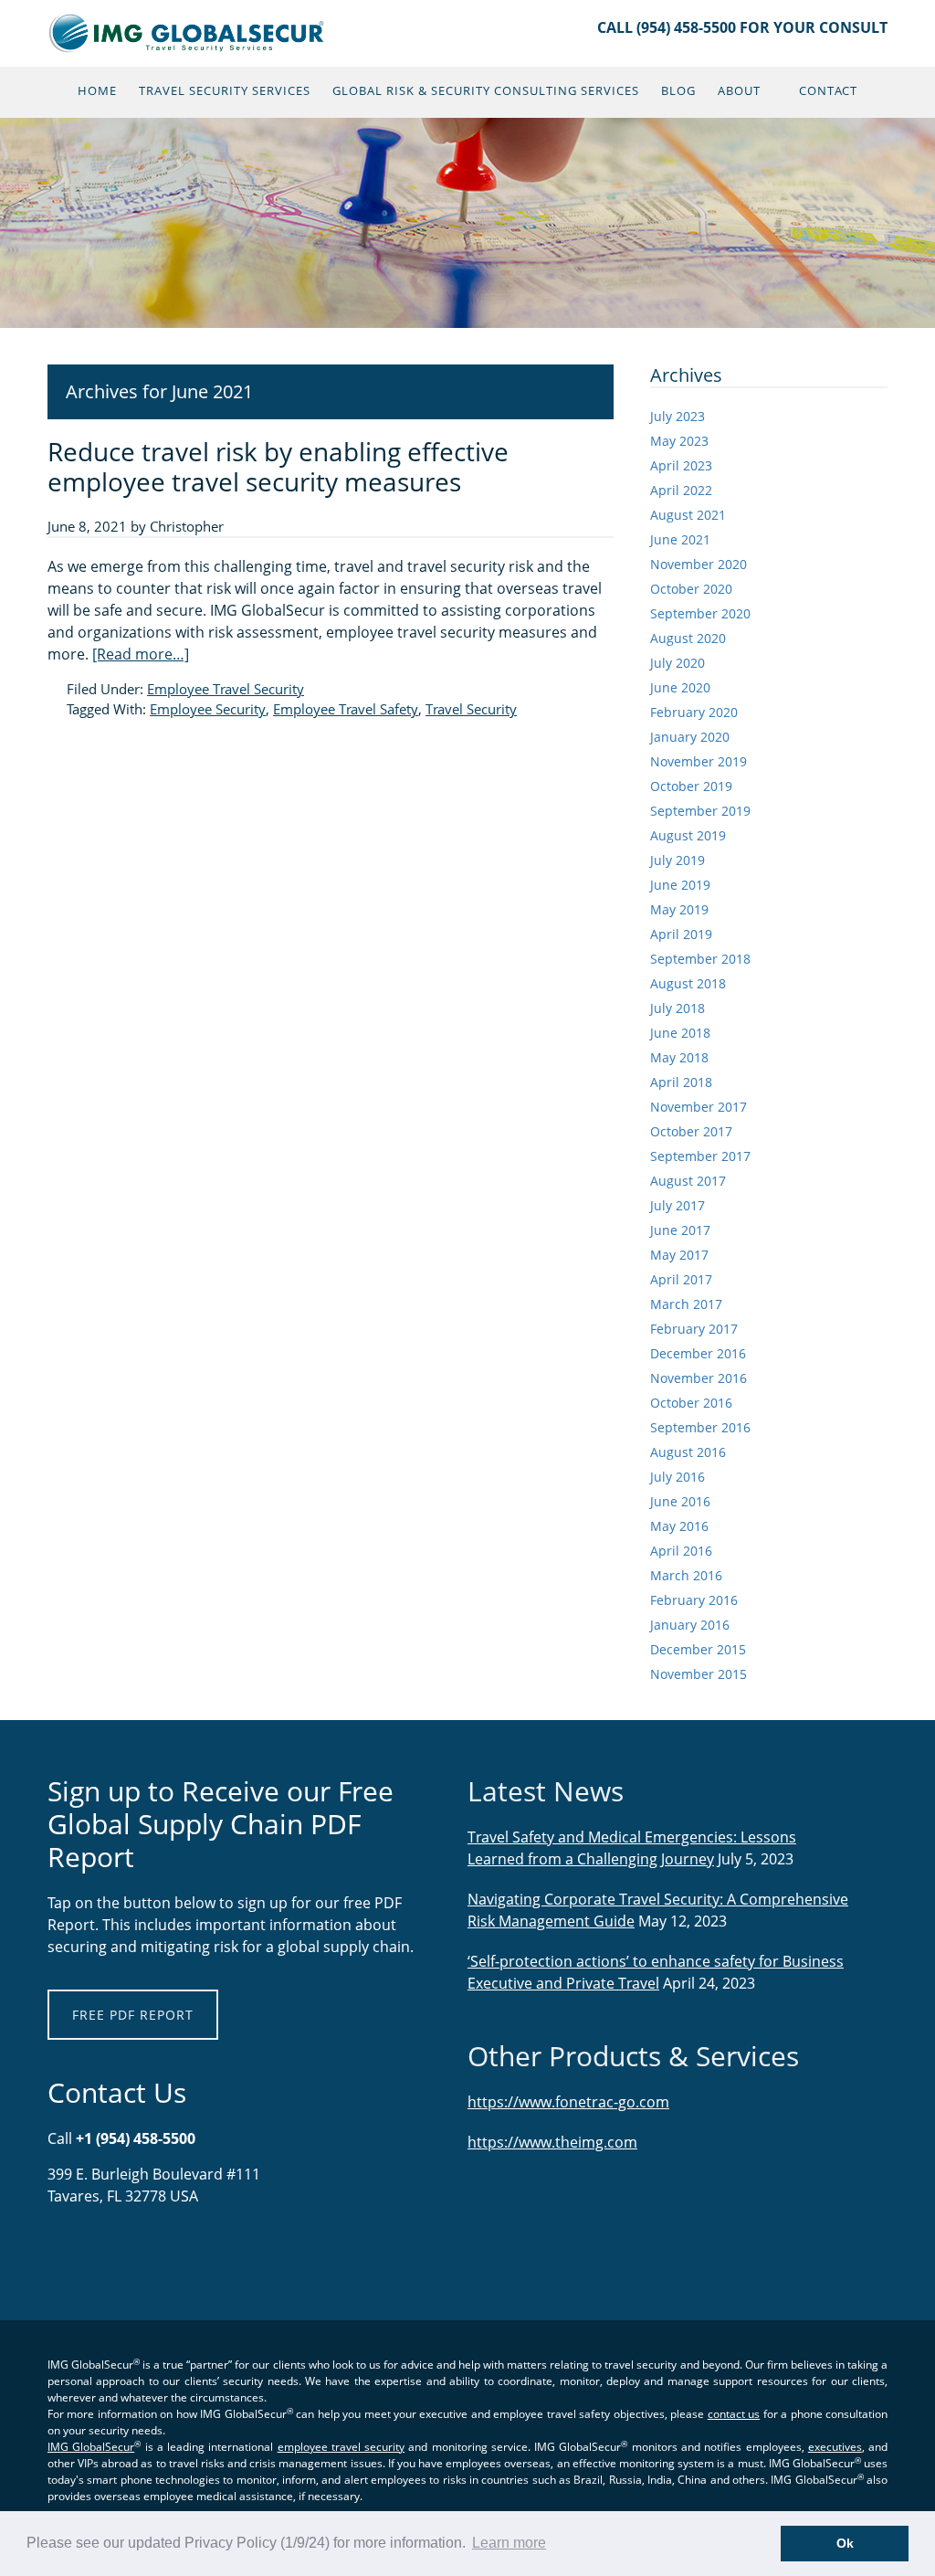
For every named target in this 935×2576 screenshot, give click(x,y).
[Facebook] (61, 2254)
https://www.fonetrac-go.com (568, 2102)
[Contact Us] (52, 2254)
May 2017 (679, 1255)
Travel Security (471, 709)
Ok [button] (845, 2543)
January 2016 (690, 1625)
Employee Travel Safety (346, 709)
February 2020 (694, 712)
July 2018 (678, 1008)
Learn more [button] (509, 2543)
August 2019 (688, 835)
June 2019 (680, 885)
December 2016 (698, 1353)
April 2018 (681, 1082)
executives (835, 2447)
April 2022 (681, 490)
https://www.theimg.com (552, 2142)
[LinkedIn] (70, 2254)
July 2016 (678, 1477)
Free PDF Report (133, 2015)
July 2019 (678, 860)
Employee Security (208, 709)
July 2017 (678, 1205)
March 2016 (686, 1575)
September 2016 (700, 1427)
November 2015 (699, 1674)
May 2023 (679, 441)
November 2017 (699, 1107)
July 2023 (678, 416)
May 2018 (679, 1057)
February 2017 (694, 1329)
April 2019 (681, 934)
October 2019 (691, 786)
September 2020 (700, 613)
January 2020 (690, 737)
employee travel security (341, 2447)
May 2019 (679, 909)
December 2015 (698, 1649)
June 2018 (680, 1033)
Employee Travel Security (226, 689)
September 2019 (700, 811)
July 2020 (678, 663)
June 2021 (680, 539)
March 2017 (686, 1304)
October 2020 (691, 589)
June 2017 (680, 1230)
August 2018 (688, 983)
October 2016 (691, 1403)
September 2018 (700, 959)
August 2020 (688, 638)
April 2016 (681, 1551)
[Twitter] (89, 2254)
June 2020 (680, 687)
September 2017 (700, 1156)
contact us (734, 2414)
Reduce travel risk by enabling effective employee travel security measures (278, 467)
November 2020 (699, 564)
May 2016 (679, 1526)
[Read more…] (141, 654)
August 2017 (688, 1181)
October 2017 (691, 1131)
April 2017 (681, 1279)
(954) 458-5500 (686, 27)
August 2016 (688, 1452)
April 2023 (681, 465)
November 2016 (699, 1378)
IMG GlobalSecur (187, 33)
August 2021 (688, 515)
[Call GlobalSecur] (79, 2254)
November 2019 (699, 761)
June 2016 (680, 1501)
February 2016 (694, 1600)
